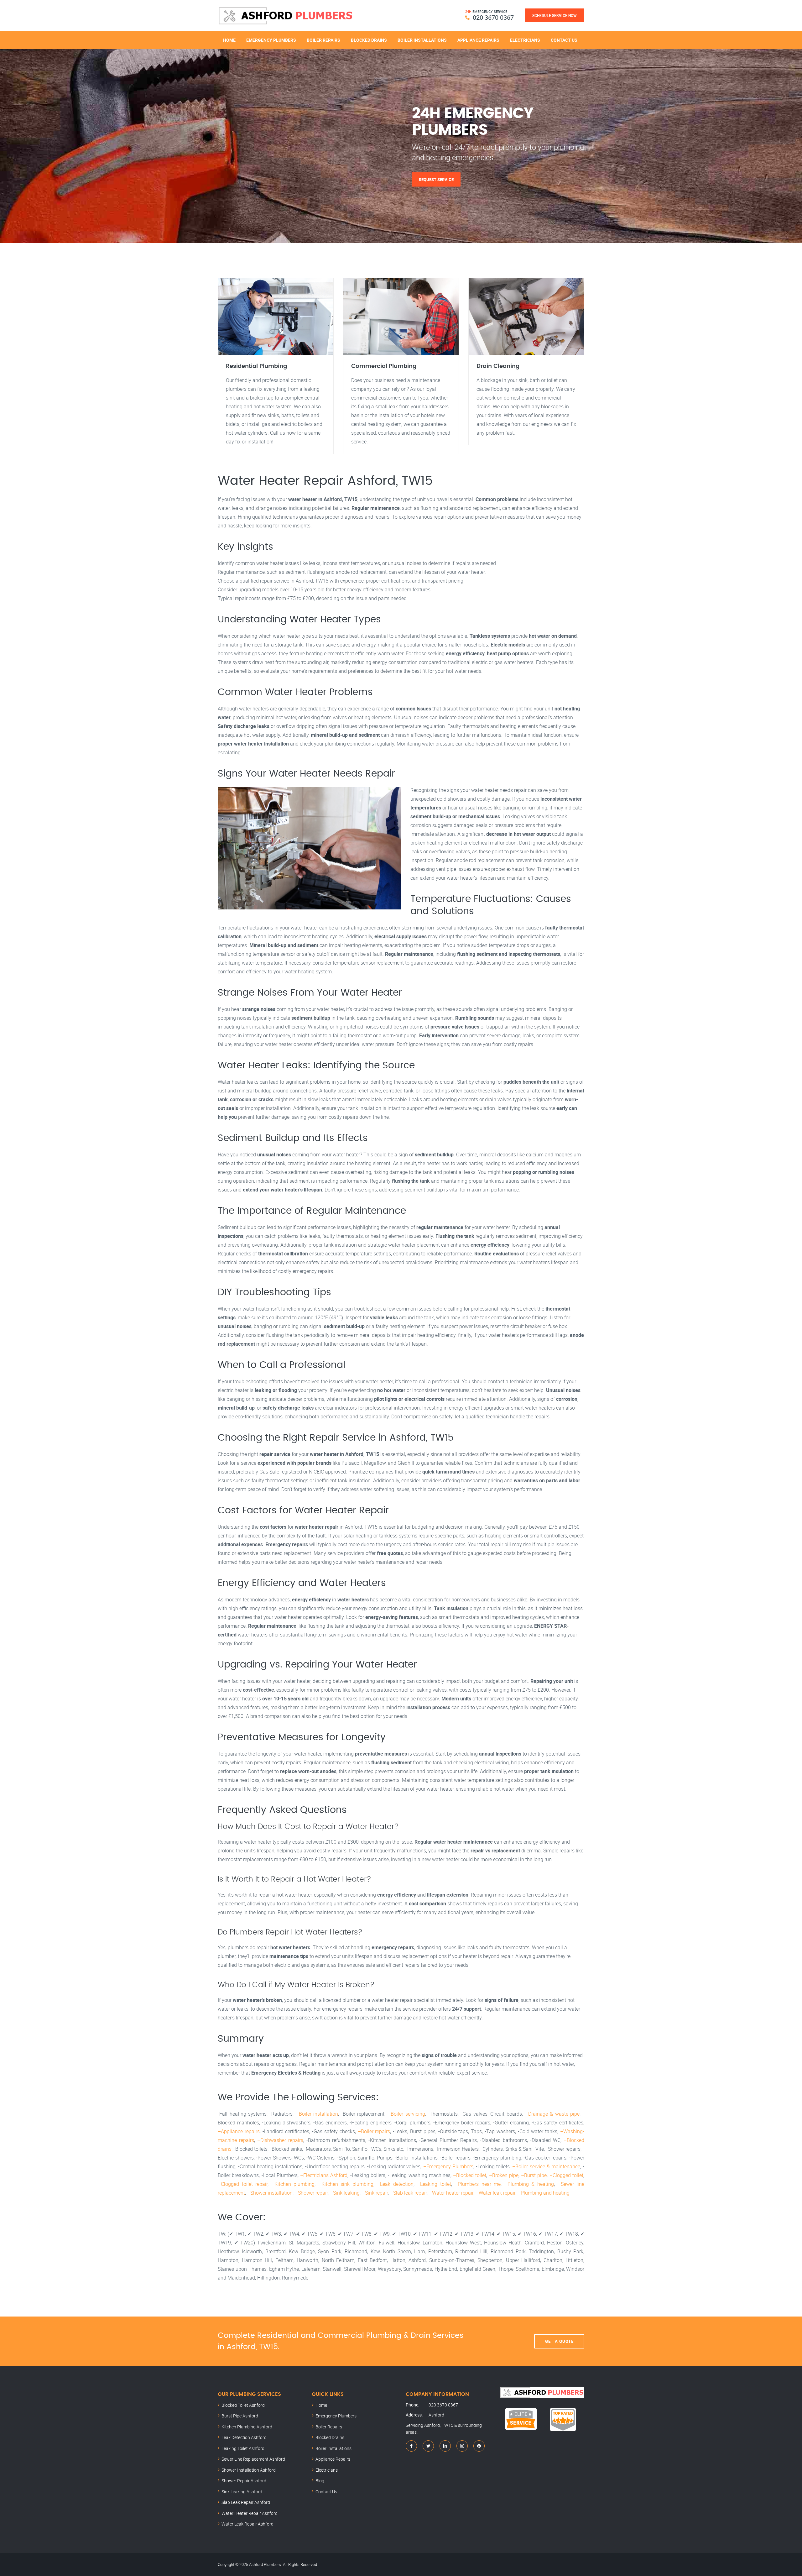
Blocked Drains (369, 40)
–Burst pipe (534, 2175)
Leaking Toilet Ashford (243, 2448)
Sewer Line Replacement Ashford (253, 2459)
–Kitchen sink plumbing (346, 2184)
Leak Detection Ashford (244, 2437)
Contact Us (564, 40)
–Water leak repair (495, 2193)
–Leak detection (395, 2184)
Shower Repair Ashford (244, 2481)
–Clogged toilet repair (243, 2184)
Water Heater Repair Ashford (250, 2513)
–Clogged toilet (566, 2175)
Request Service (436, 179)
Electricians (525, 40)
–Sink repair (375, 2193)
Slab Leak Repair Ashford (246, 2502)
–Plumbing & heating (529, 2184)
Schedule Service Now (555, 15)
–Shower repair (311, 2193)
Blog (320, 2481)
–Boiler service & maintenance (546, 2166)
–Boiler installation (317, 2114)
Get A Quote (559, 2341)
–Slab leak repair (408, 2193)
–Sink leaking (345, 2193)
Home (229, 40)
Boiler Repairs (323, 40)
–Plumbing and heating (544, 2193)
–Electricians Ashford (324, 2175)
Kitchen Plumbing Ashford (247, 2427)
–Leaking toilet (434, 2184)
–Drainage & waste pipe (552, 2114)
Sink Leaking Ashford (242, 2492)
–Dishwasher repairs (280, 2140)
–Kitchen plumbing (293, 2184)
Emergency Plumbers (271, 40)
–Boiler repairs (374, 2131)
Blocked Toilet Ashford (243, 2405)
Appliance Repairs (478, 40)
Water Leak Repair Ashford (247, 2524)
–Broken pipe (504, 2175)
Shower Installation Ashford (249, 2470)
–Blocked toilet (470, 2175)
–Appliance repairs (239, 2131)
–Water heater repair (451, 2193)
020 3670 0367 (493, 17)
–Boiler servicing (406, 2114)
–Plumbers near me (478, 2184)
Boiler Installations (422, 40)
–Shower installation (270, 2193)
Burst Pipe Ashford (240, 2416)
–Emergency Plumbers (448, 2166)
